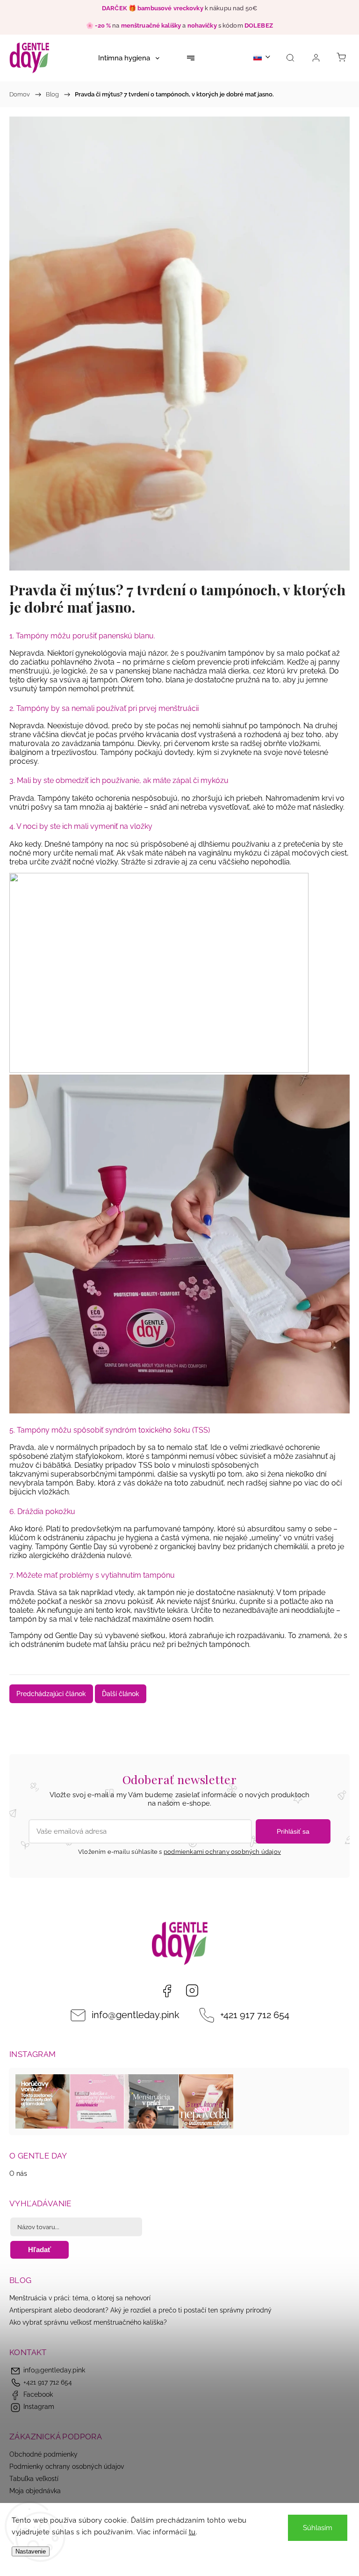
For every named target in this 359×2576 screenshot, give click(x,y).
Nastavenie (31, 2551)
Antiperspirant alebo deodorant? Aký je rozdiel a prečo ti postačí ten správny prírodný (140, 2310)
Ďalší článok (121, 1694)
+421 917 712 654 (255, 2015)
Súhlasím (318, 2528)
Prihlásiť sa (293, 1831)
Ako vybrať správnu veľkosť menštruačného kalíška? (88, 2322)
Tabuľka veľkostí (34, 2479)
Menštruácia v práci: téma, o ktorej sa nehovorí (80, 2298)
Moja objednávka (35, 2491)
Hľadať (39, 2250)
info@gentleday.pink (136, 2015)
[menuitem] (129, 58)
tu (192, 2532)
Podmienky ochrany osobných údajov (67, 2466)
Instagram (192, 1991)
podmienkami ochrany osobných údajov (222, 1852)
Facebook (167, 1991)
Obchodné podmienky (43, 2454)
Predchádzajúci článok (51, 1694)
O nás (18, 2173)
